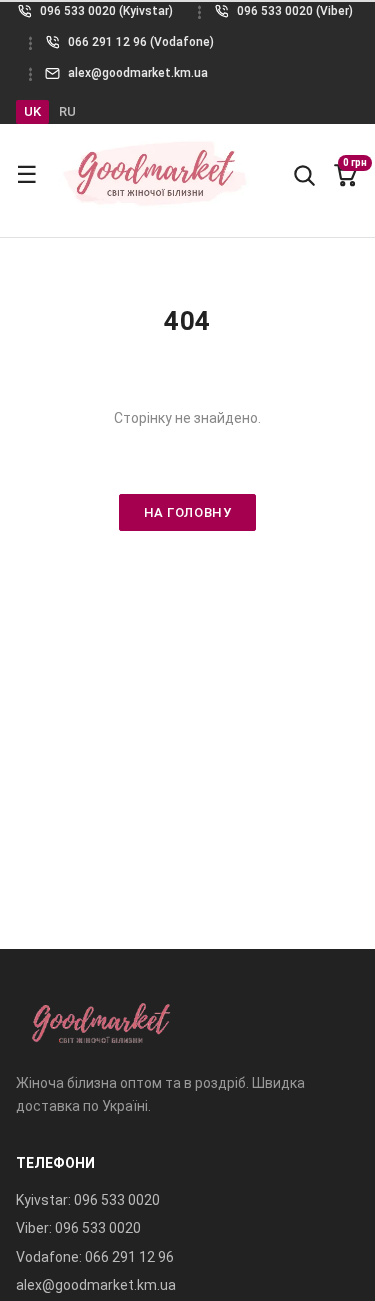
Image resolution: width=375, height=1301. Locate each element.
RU (67, 111)
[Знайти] (304, 175)
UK (32, 111)
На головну (187, 512)
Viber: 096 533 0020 (78, 1228)
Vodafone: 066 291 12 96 (95, 1257)
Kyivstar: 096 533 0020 (88, 1200)
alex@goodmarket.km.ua (96, 1285)
